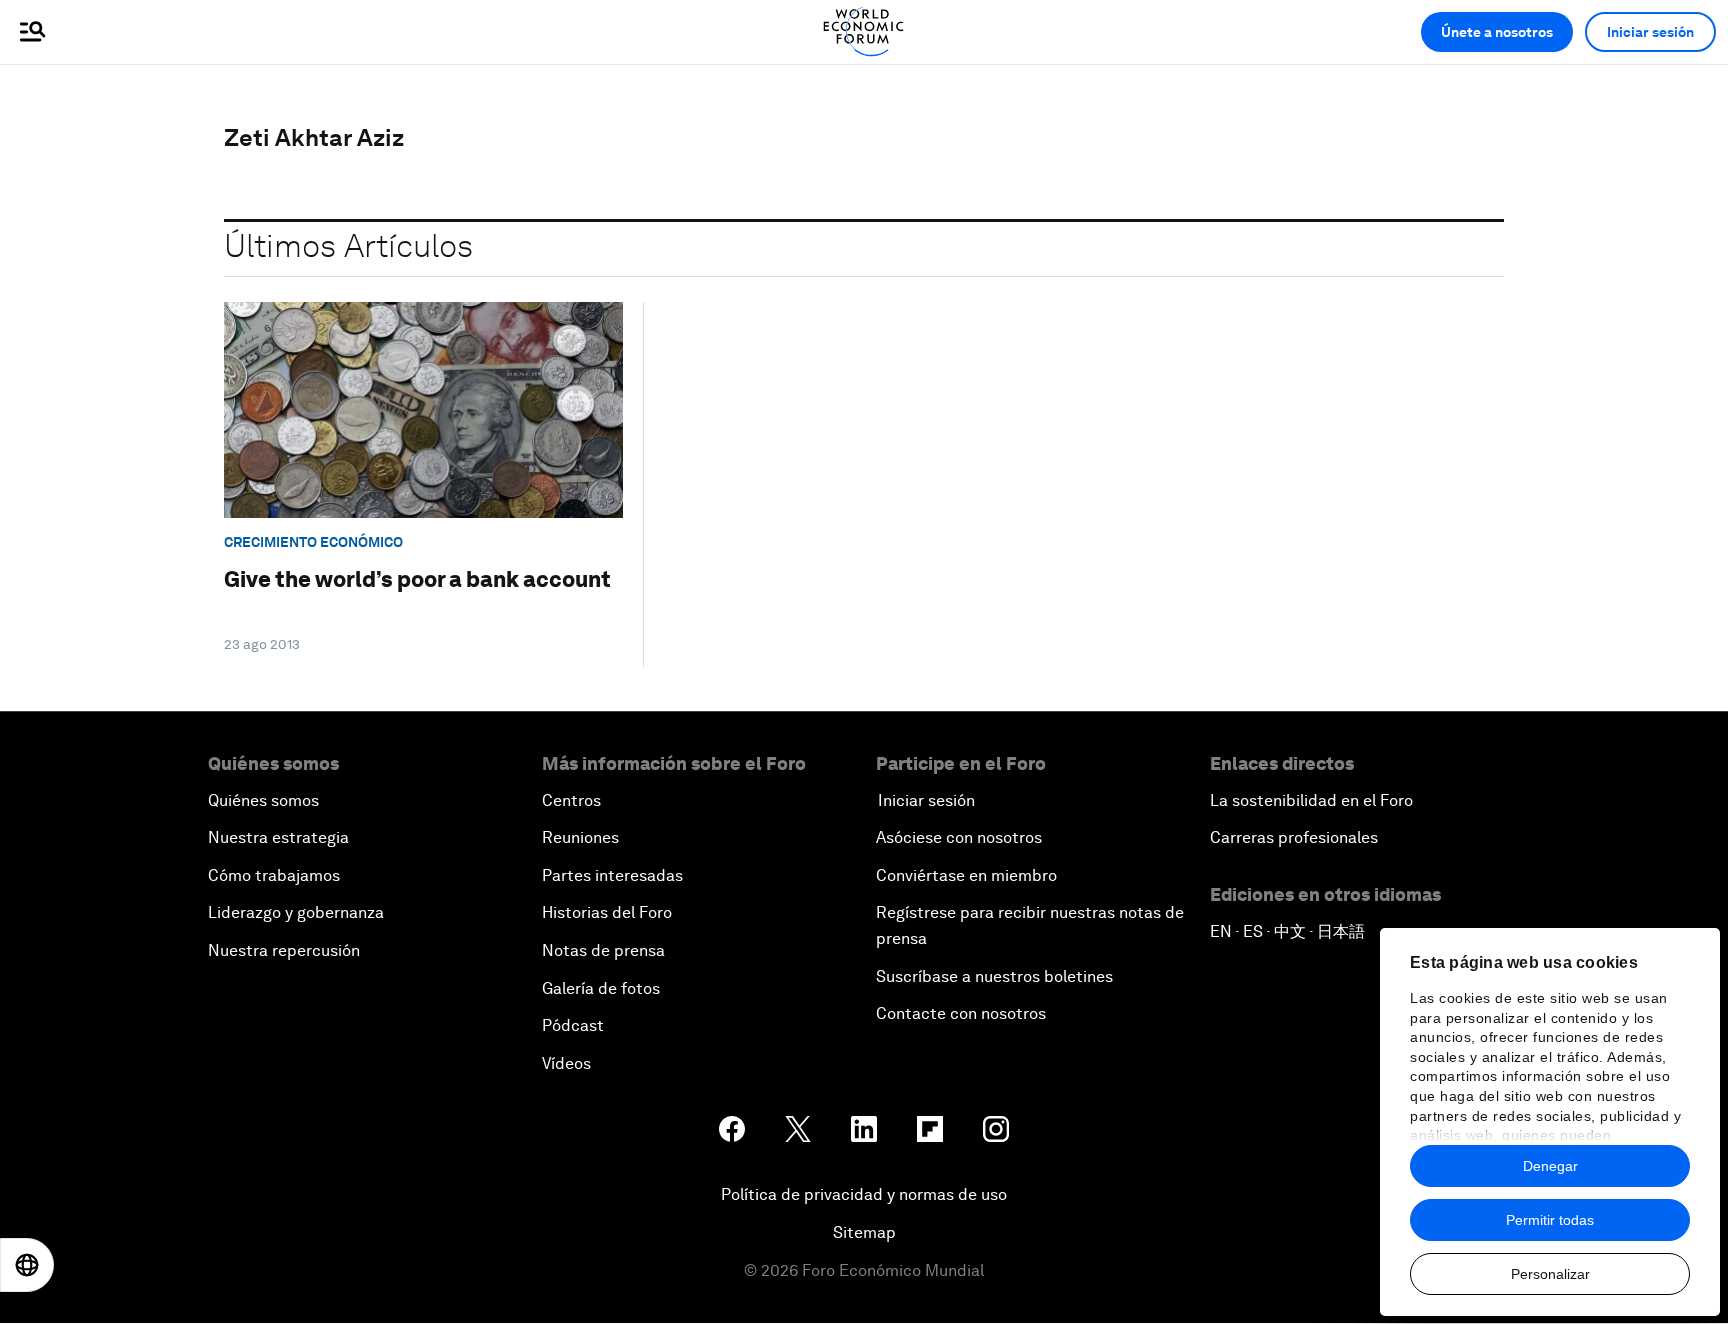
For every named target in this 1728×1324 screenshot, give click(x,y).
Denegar (1550, 1166)
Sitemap (864, 1232)
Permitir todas (1550, 1220)
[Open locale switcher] (27, 1265)
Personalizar (1550, 1274)
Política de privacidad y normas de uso (864, 1194)
